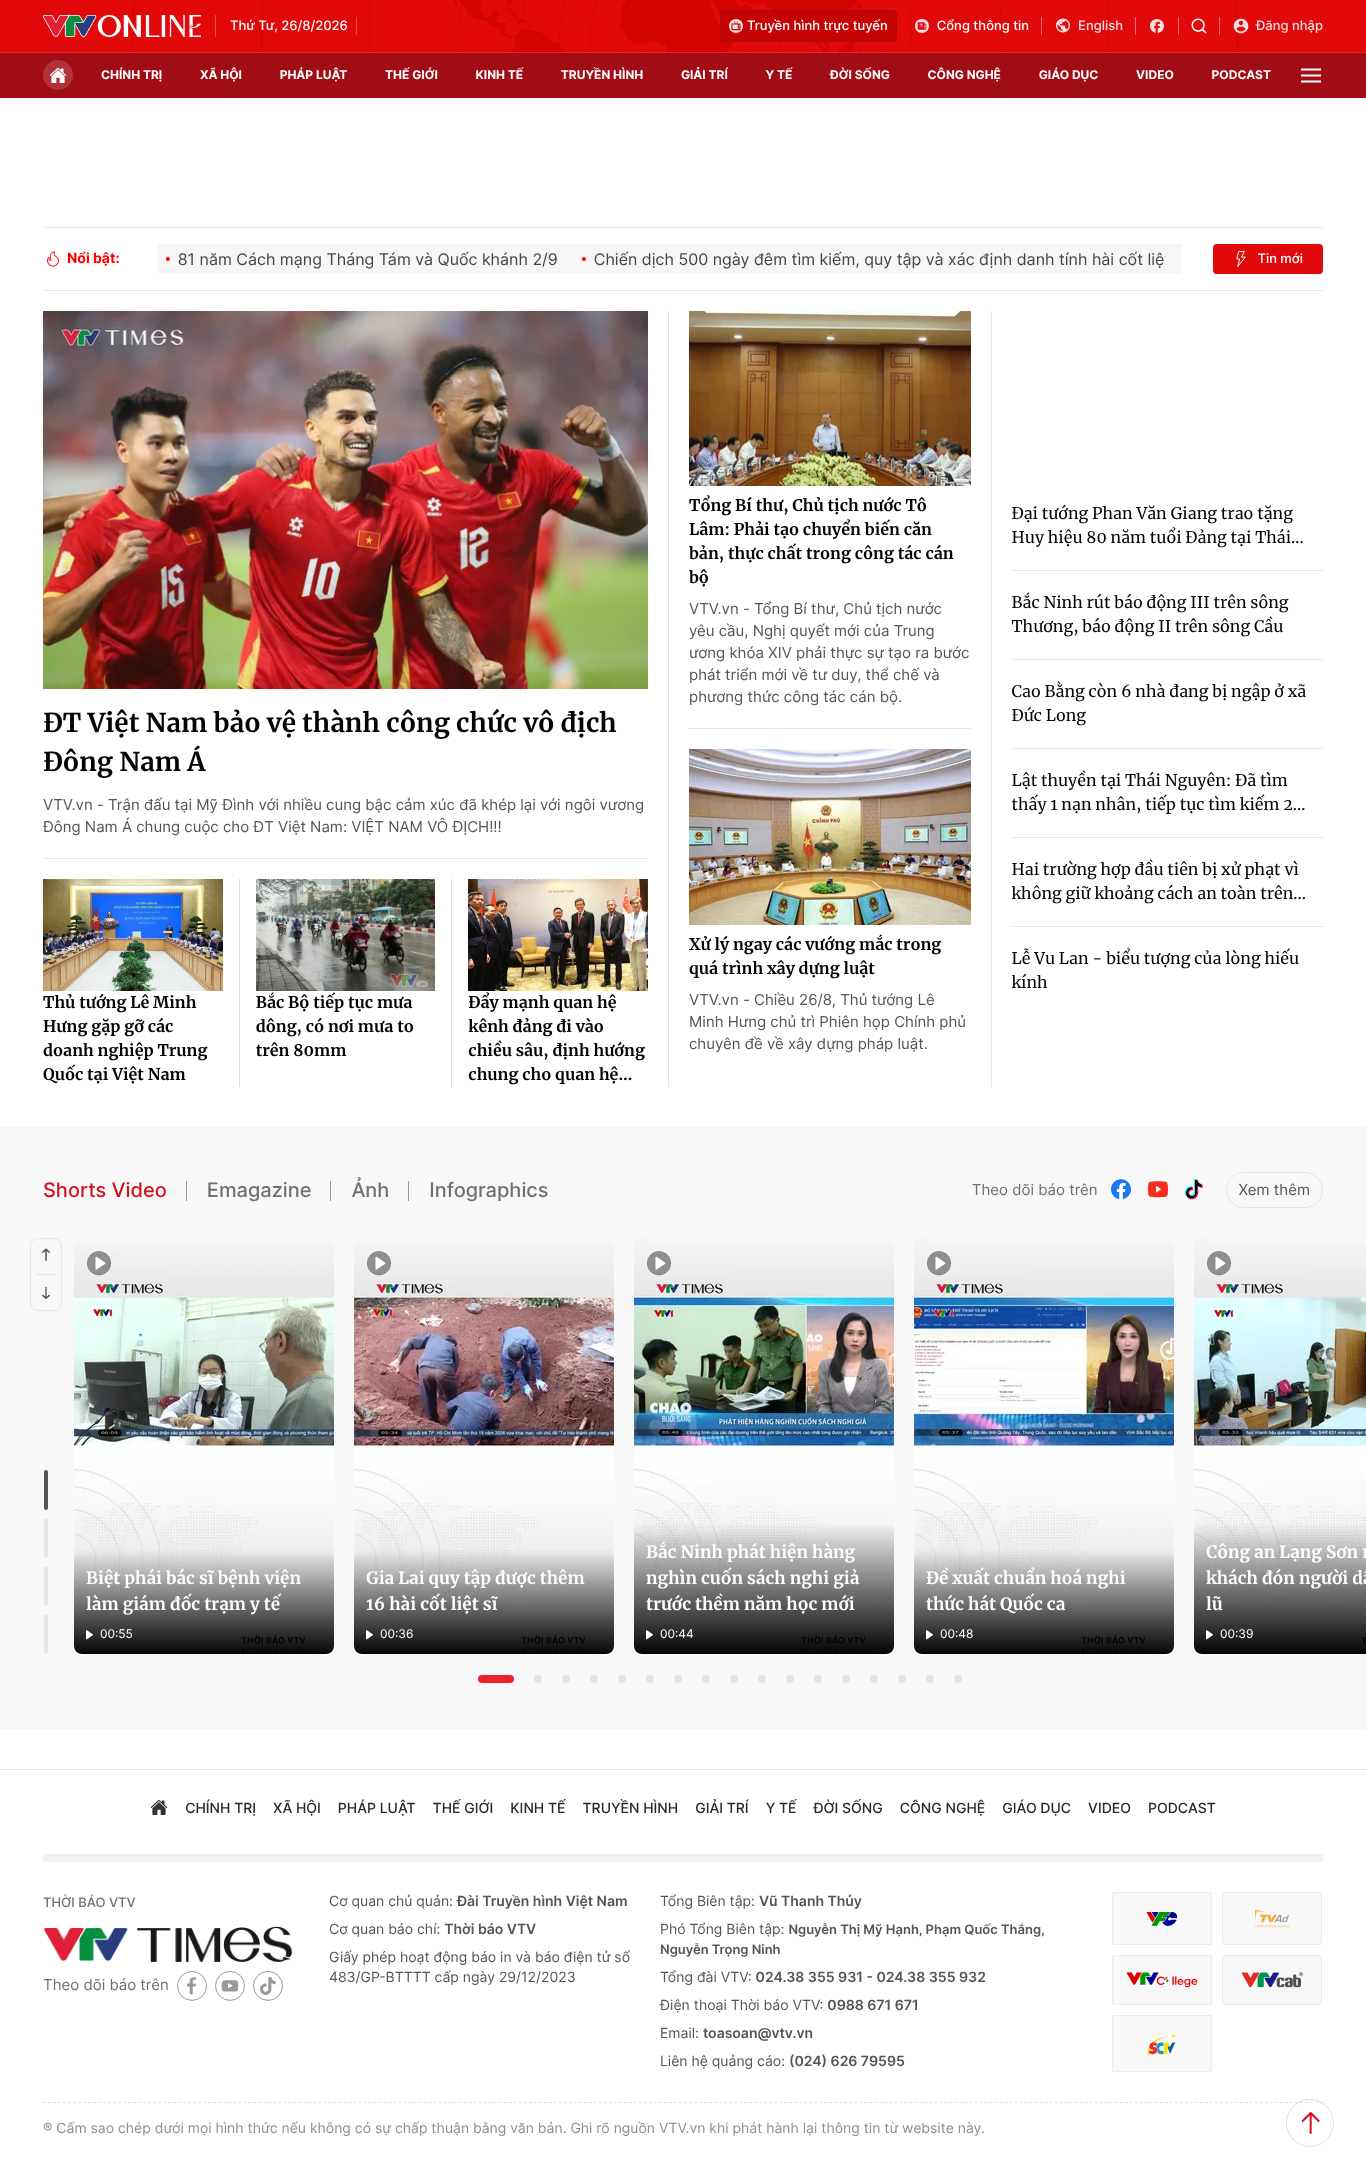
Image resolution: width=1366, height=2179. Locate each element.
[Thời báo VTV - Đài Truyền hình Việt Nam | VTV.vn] (122, 26)
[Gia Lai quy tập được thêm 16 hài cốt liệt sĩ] (484, 1446)
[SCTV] (1162, 2043)
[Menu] (1311, 75)
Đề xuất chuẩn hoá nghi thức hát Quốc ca (1026, 1591)
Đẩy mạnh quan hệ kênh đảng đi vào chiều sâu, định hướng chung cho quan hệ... (556, 1039)
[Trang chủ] (58, 75)
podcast (1241, 74)
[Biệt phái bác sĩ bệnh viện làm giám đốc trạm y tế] (204, 1446)
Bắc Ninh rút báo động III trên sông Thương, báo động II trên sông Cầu (1150, 615)
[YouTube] (1158, 1189)
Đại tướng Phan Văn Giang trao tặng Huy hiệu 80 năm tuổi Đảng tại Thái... (1158, 526)
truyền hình (602, 74)
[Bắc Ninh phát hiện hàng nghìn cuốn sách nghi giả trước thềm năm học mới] (764, 1446)
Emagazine (259, 1190)
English (1100, 26)
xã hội (221, 74)
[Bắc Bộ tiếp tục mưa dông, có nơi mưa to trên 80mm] (346, 935)
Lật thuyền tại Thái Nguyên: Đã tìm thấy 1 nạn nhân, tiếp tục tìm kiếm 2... (1159, 793)
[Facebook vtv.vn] (1163, 26)
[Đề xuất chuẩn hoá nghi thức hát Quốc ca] (1044, 1446)
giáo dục (1069, 74)
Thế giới (411, 74)
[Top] (1310, 2123)
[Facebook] (1122, 1189)
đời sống (860, 74)
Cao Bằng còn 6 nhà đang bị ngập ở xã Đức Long (1159, 704)
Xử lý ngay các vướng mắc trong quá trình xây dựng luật (815, 957)
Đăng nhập (1289, 26)
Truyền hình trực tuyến (817, 26)
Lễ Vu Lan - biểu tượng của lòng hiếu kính (1156, 971)
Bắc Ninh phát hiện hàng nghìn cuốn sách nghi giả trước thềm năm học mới (752, 1578)
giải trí (704, 74)
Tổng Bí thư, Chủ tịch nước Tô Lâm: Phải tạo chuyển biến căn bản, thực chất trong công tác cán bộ (821, 542)
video (1155, 74)
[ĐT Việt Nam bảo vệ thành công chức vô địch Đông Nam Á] (345, 500)
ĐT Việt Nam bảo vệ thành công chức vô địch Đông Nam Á (330, 743)
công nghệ (964, 74)
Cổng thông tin (983, 26)
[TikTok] (1194, 1189)
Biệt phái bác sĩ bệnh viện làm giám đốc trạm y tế (193, 1591)
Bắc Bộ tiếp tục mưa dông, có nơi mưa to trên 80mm (335, 1027)
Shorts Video (105, 1190)
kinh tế (500, 74)
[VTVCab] (1272, 1980)
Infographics (488, 1190)
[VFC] (1162, 1918)
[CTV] (1162, 1980)
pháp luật (314, 74)
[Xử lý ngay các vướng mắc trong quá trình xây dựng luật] (830, 837)
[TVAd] (1272, 1918)
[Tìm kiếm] (1205, 26)
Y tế (778, 74)
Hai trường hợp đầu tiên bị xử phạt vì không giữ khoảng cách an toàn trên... (1159, 882)
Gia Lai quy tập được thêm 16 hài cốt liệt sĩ (475, 1591)
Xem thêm (1274, 1189)
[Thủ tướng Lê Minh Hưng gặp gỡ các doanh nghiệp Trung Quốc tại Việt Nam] (133, 935)
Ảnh (370, 1190)
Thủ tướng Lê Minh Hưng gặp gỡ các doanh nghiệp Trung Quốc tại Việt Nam (125, 1039)
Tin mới (1280, 259)
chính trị (131, 74)
